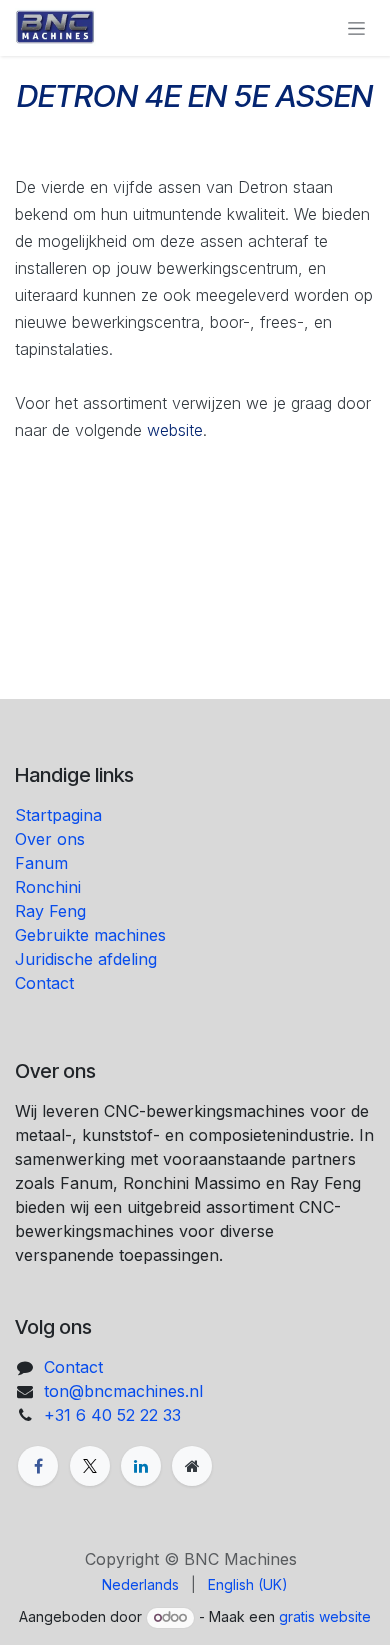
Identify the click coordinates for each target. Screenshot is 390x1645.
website (175, 430)
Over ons (50, 839)
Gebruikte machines (93, 935)
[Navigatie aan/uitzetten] (356, 28)
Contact (44, 983)
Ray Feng (53, 911)
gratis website (325, 1616)
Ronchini (50, 887)
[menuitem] (140, 1584)
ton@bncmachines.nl (123, 1391)
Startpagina (58, 815)
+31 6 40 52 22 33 (112, 1415)
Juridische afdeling (86, 959)
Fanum (41, 863)
